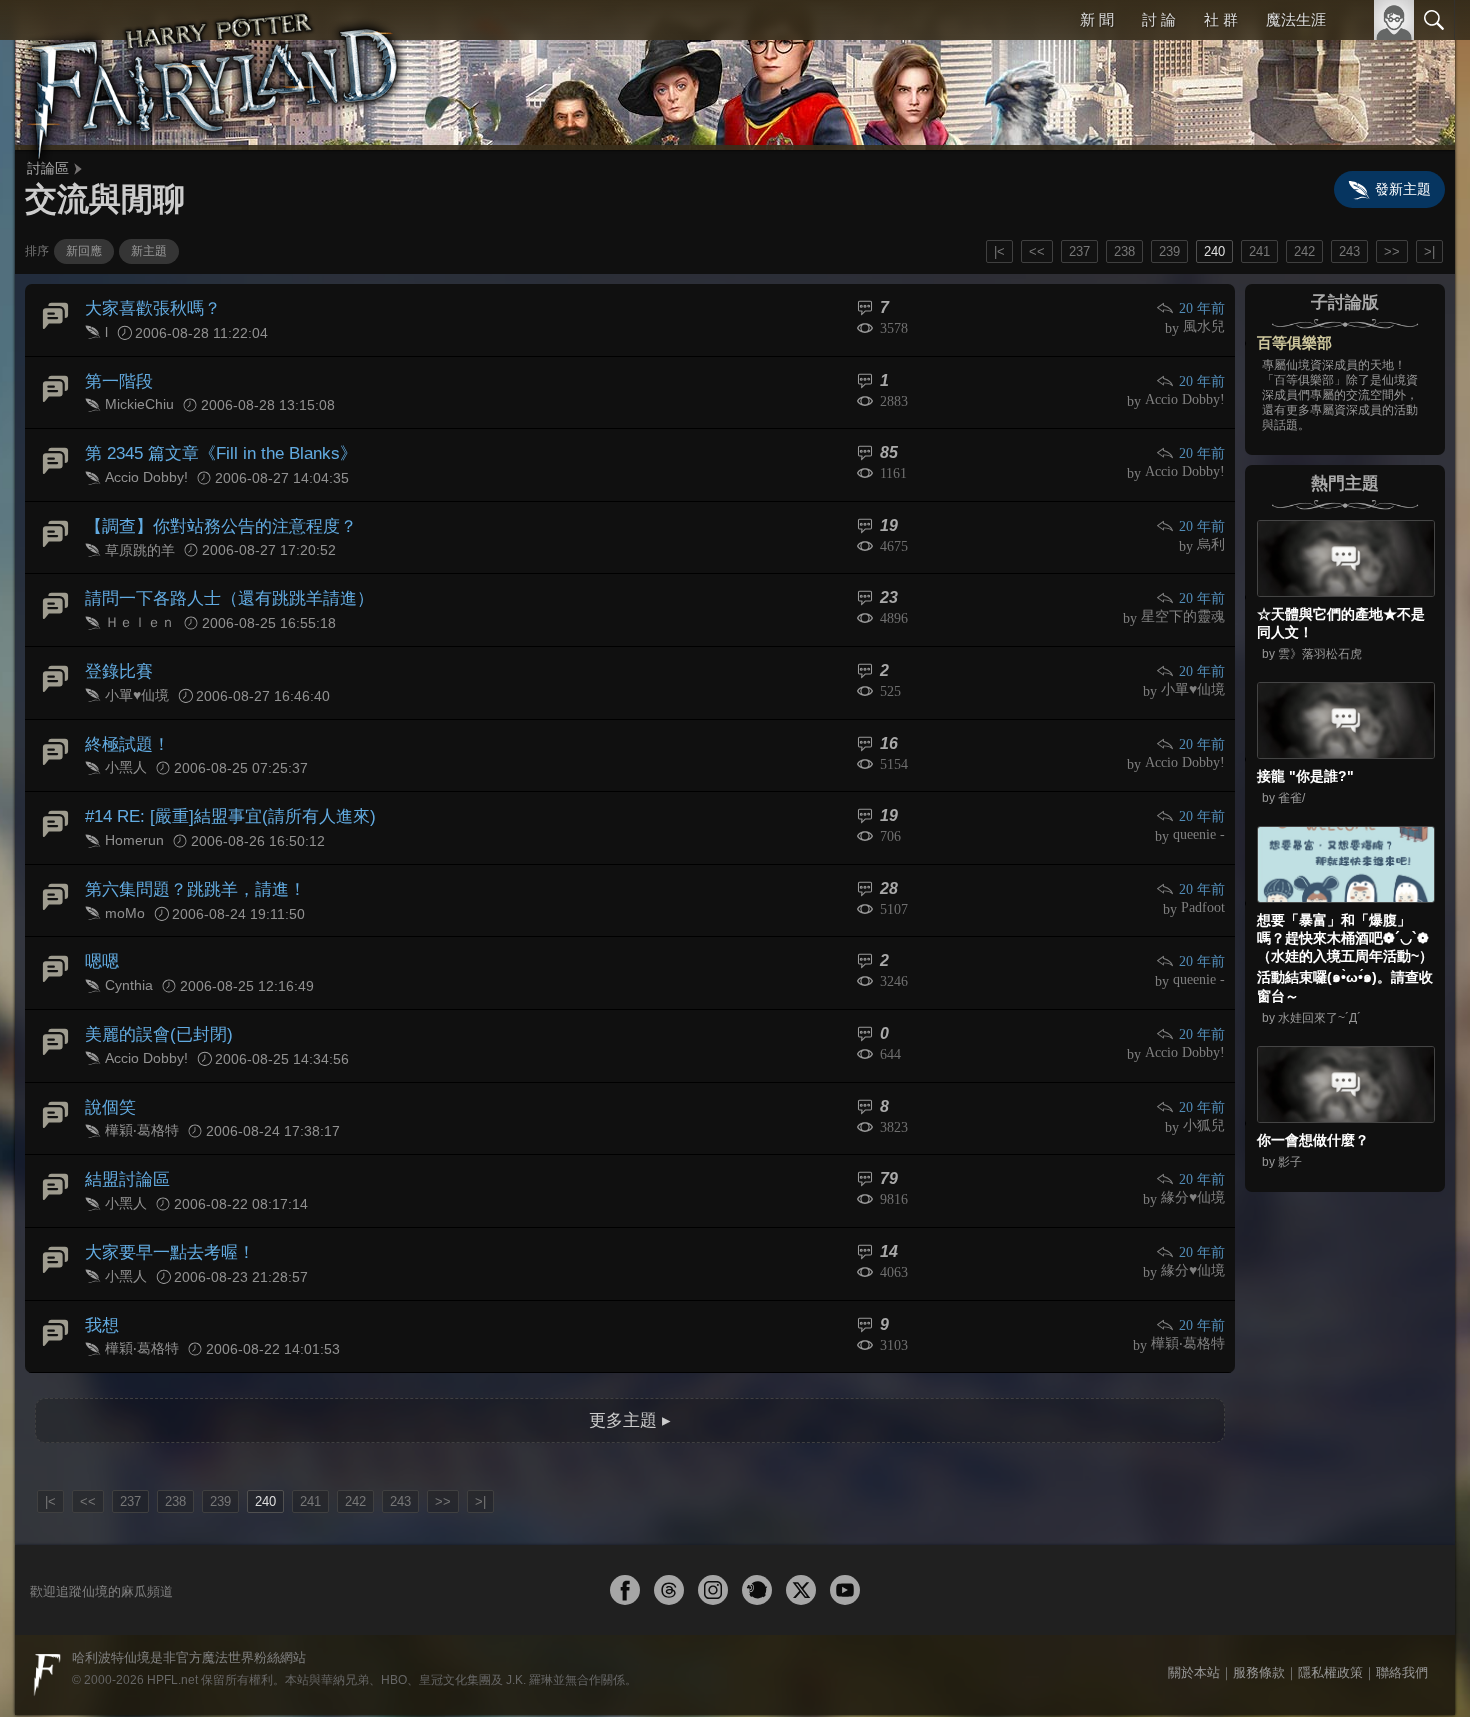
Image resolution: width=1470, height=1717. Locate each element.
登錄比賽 (117, 653)
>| (1429, 251)
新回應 (84, 251)
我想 (101, 1276)
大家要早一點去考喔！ (165, 1207)
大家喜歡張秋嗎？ (149, 307)
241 (1259, 251)
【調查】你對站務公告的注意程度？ (213, 515)
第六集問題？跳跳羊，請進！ (189, 861)
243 (1349, 251)
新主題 (149, 251)
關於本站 (1194, 1620)
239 (1169, 251)
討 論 (1161, 19)
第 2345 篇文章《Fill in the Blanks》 (214, 445)
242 (1304, 251)
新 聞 (1100, 19)
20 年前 (1203, 308)
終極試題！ (125, 722)
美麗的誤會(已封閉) (154, 999)
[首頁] (215, 75)
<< (1037, 251)
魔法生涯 (1296, 19)
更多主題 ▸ (630, 1368)
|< (999, 251)
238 (1124, 251)
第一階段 (117, 376)
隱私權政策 (1330, 1620)
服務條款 (1259, 1620)
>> (1392, 251)
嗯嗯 (101, 930)
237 (1079, 251)
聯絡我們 (1402, 1620)
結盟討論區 (125, 1138)
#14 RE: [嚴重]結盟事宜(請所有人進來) (221, 792)
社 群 (1222, 19)
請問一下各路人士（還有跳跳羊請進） (221, 584)
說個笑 (109, 1069)
